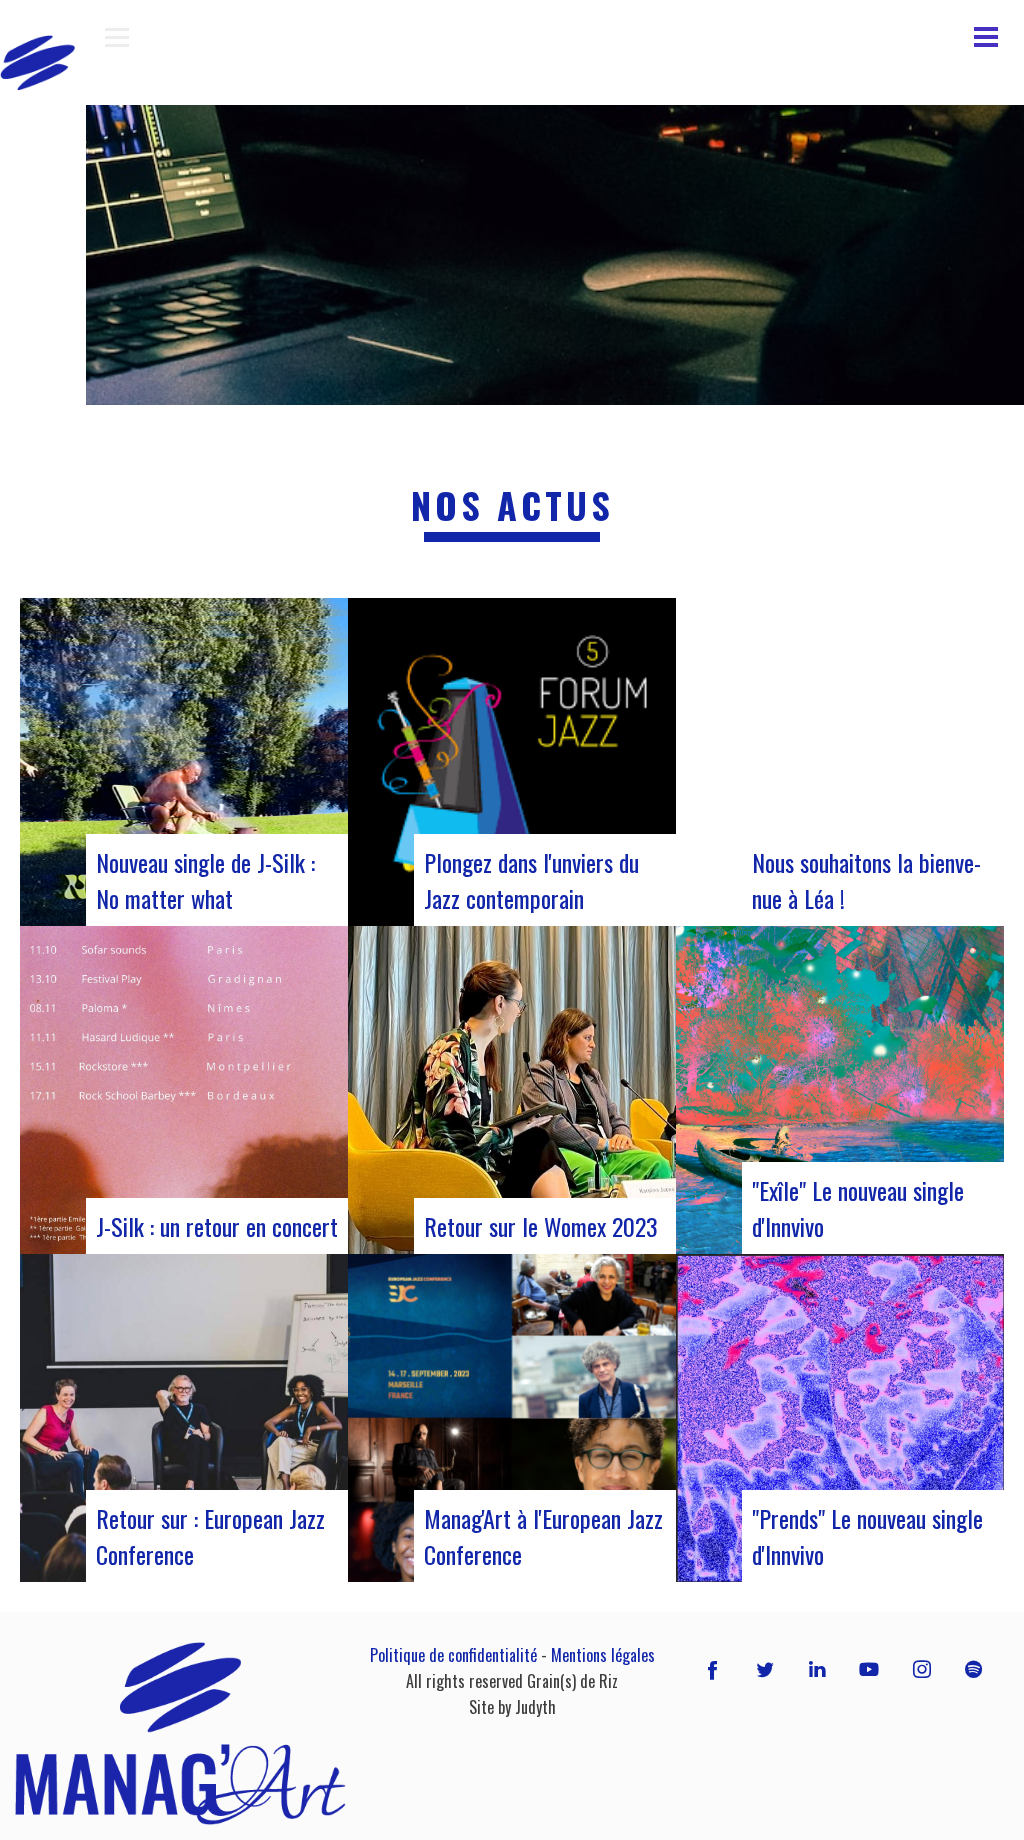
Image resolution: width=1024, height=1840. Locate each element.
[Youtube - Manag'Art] (869, 1668)
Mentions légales (603, 1655)
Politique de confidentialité (453, 1655)
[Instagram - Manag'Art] (922, 1668)
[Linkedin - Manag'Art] (817, 1668)
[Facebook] (713, 1668)
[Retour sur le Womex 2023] (512, 1090)
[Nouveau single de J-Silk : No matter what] (184, 762)
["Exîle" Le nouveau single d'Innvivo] (840, 1090)
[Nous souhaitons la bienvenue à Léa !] (840, 762)
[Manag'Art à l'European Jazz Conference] (512, 1418)
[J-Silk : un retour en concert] (184, 1090)
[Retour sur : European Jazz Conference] (184, 1418)
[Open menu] (117, 37)
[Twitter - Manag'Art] (765, 1668)
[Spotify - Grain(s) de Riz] (974, 1668)
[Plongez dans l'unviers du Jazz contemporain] (512, 762)
